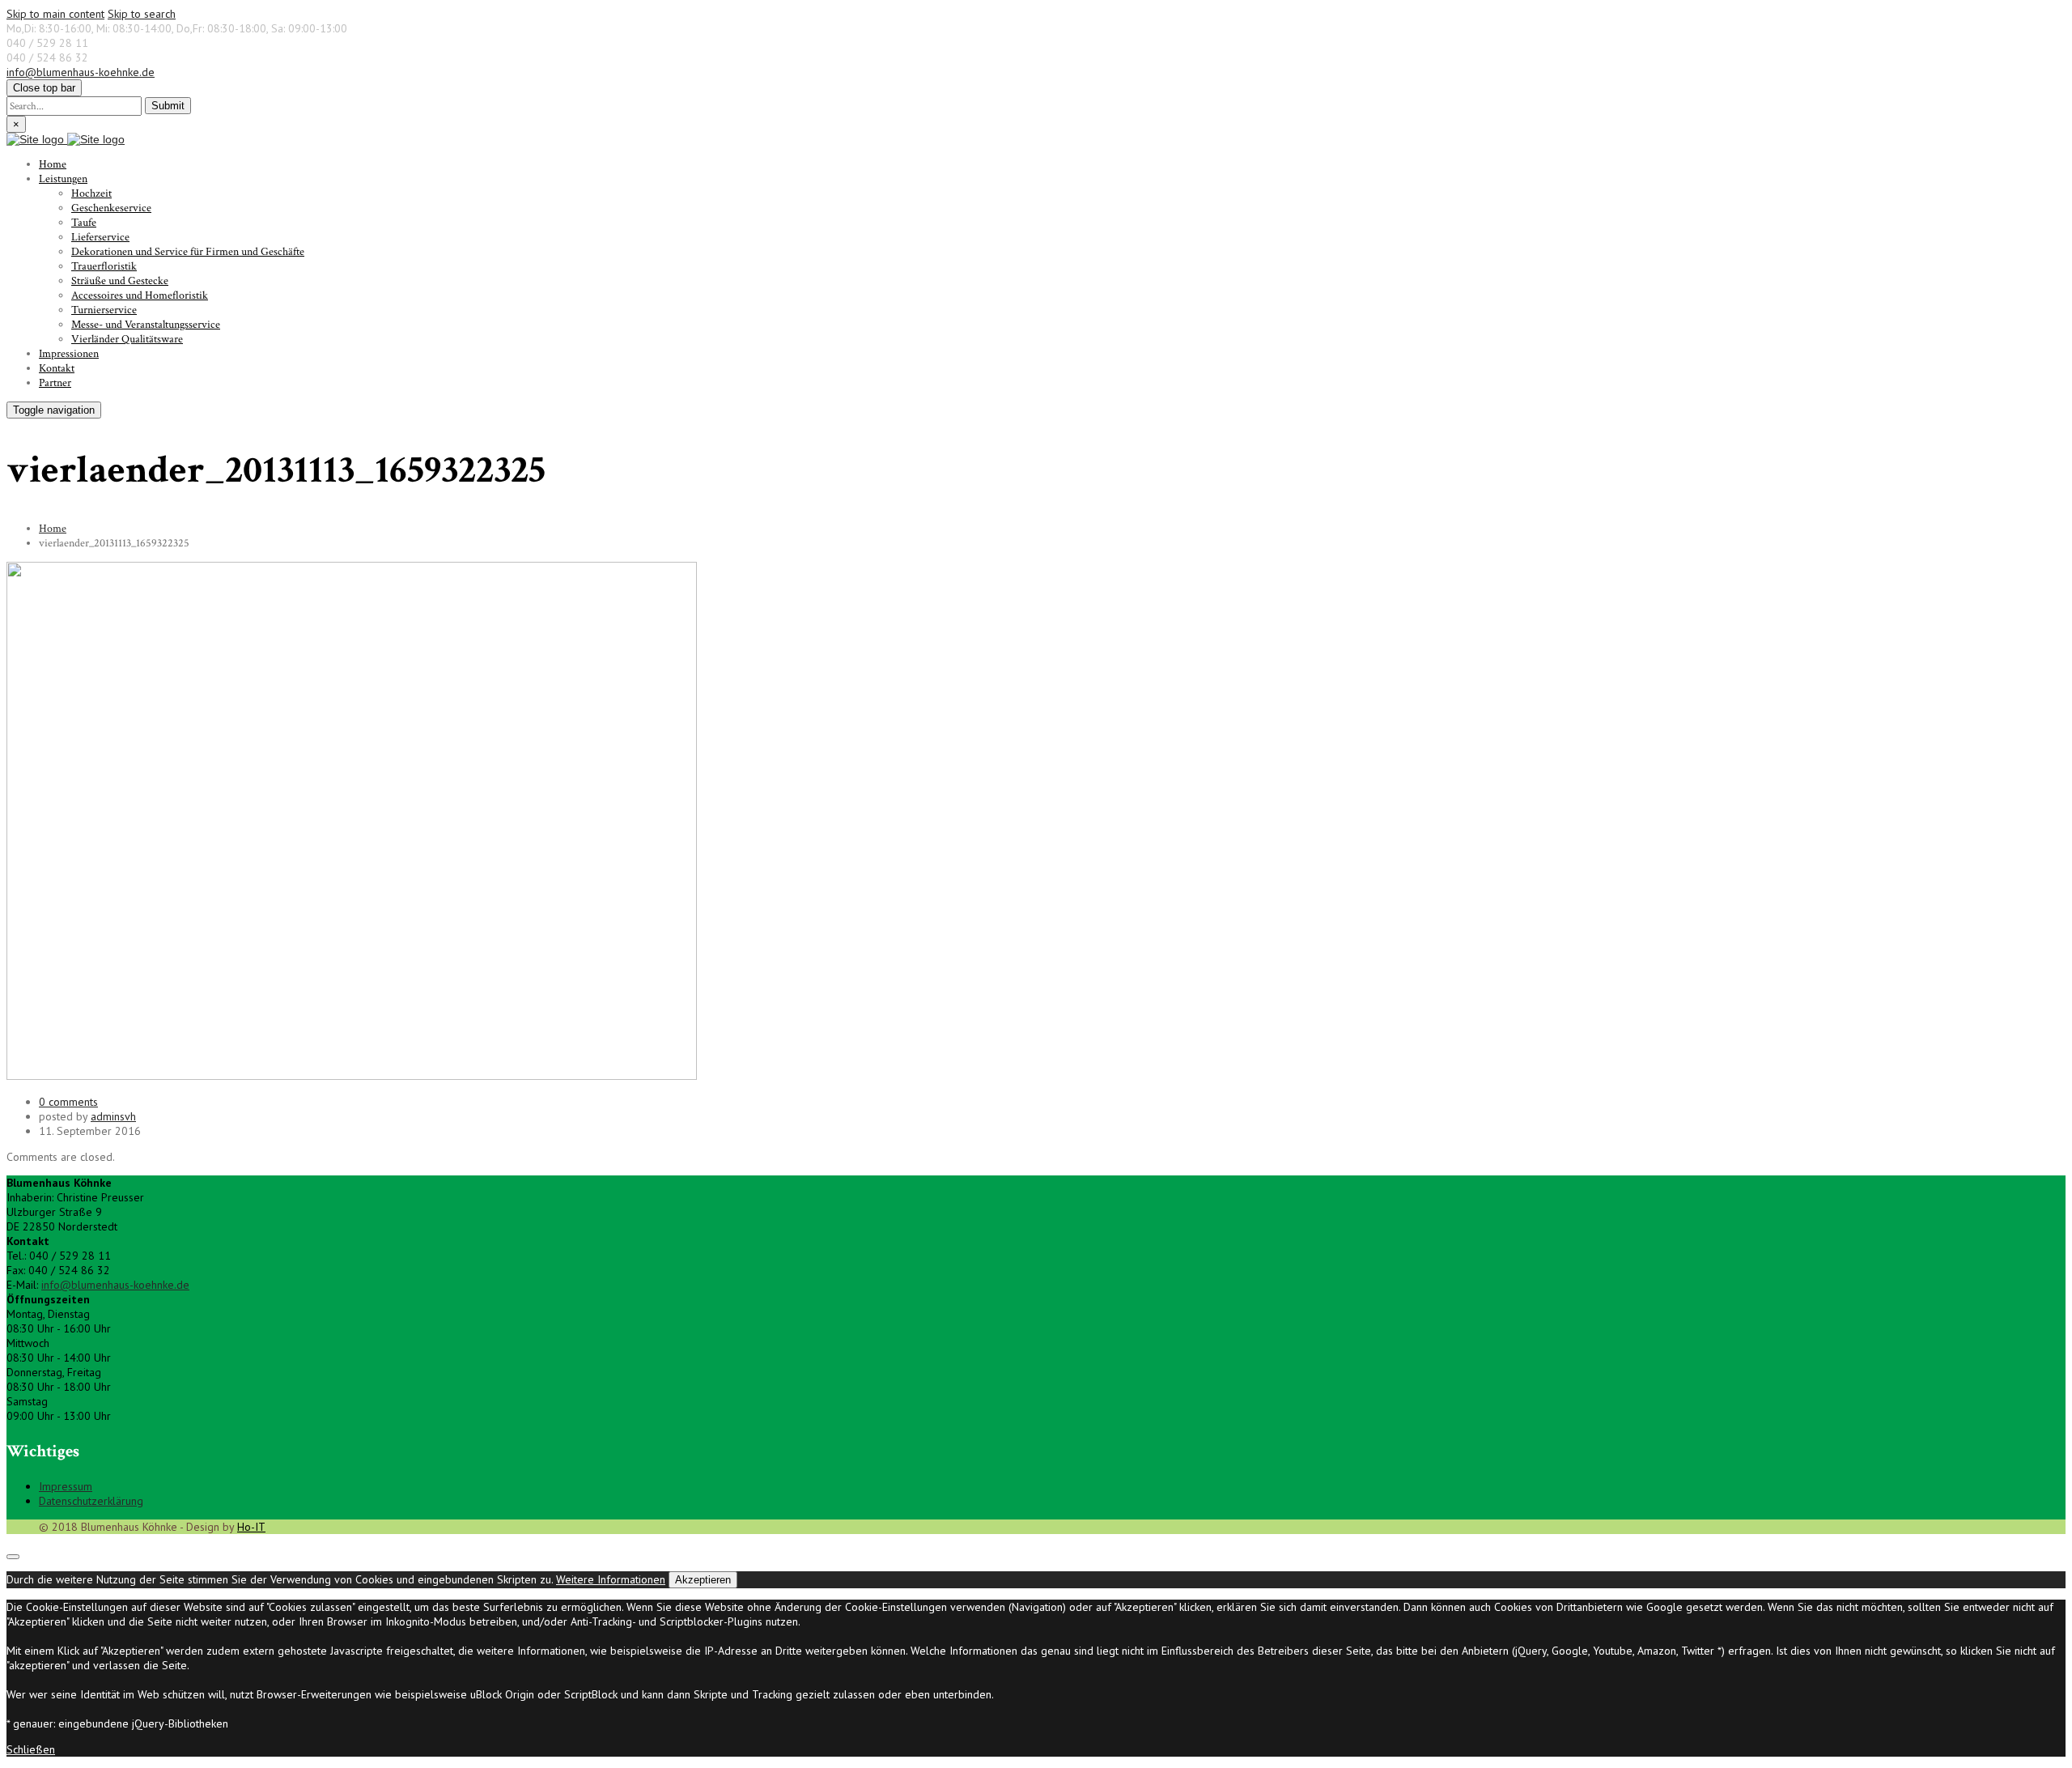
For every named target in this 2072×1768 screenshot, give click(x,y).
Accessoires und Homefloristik (140, 295)
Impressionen (69, 354)
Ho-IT (251, 1527)
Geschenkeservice (111, 208)
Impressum (66, 1486)
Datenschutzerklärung (91, 1501)
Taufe (84, 223)
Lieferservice (100, 237)
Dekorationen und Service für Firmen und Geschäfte (188, 252)
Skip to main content (55, 14)
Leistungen (63, 179)
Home (53, 164)
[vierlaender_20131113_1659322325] (352, 1076)
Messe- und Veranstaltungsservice (146, 325)
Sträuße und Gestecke (120, 281)
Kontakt (57, 368)
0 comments (68, 1102)
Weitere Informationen (611, 1579)
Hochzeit (91, 193)
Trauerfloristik (104, 266)
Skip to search (142, 14)
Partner (55, 383)
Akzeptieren (703, 1580)
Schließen (31, 1749)
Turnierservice (104, 310)
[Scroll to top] (13, 1557)
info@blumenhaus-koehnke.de (81, 72)
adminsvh (113, 1116)
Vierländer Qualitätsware (127, 339)
